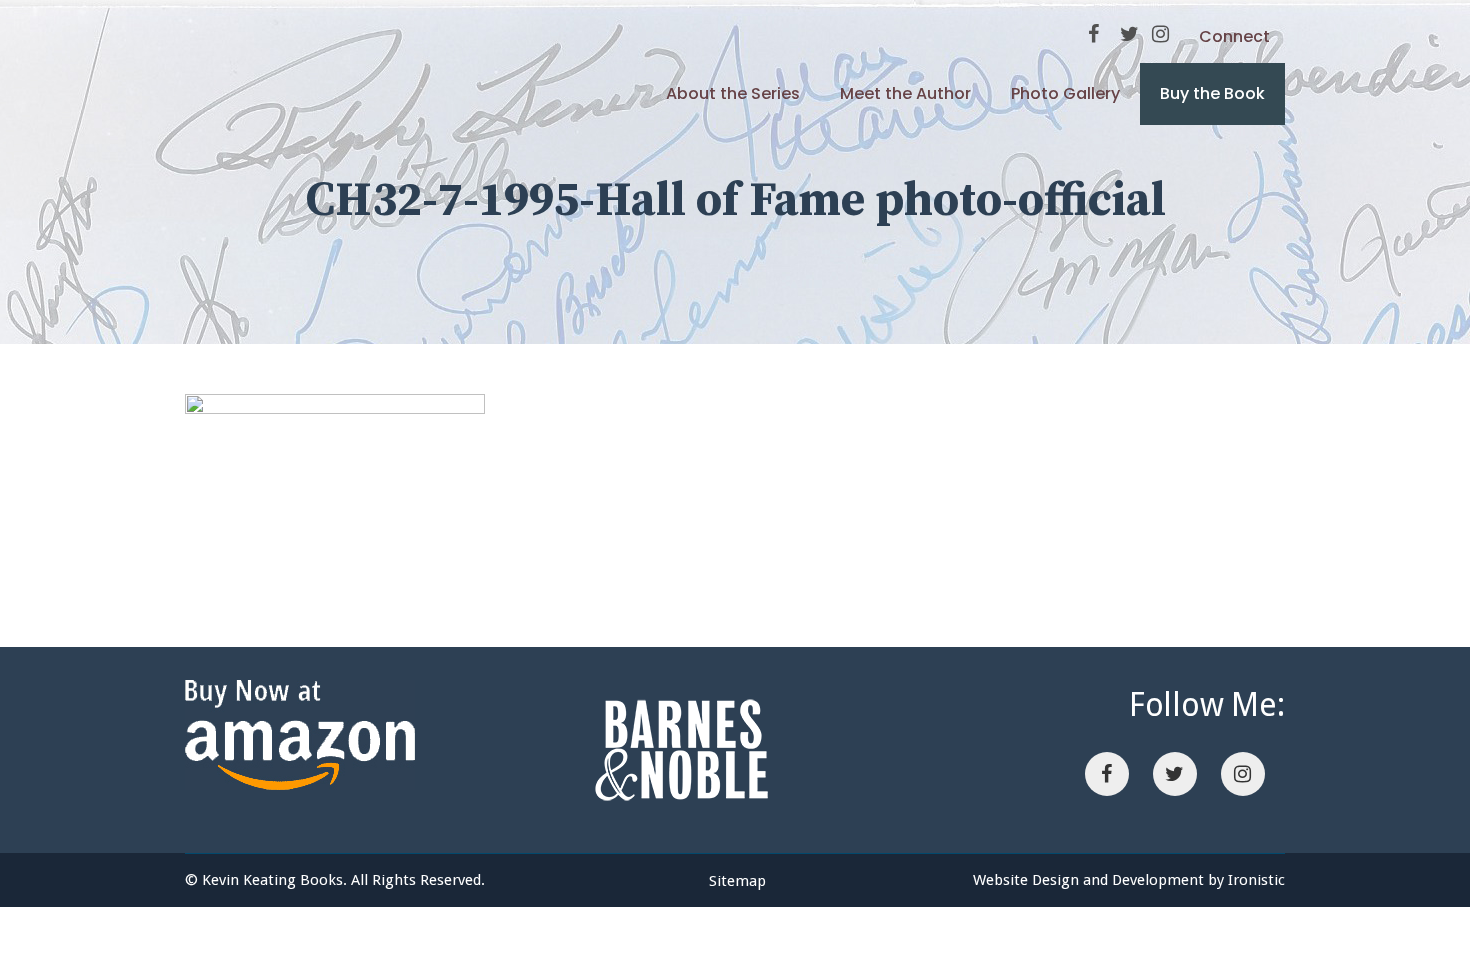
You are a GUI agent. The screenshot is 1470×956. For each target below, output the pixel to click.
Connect (1234, 36)
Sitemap (737, 881)
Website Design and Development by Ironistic (1129, 880)
